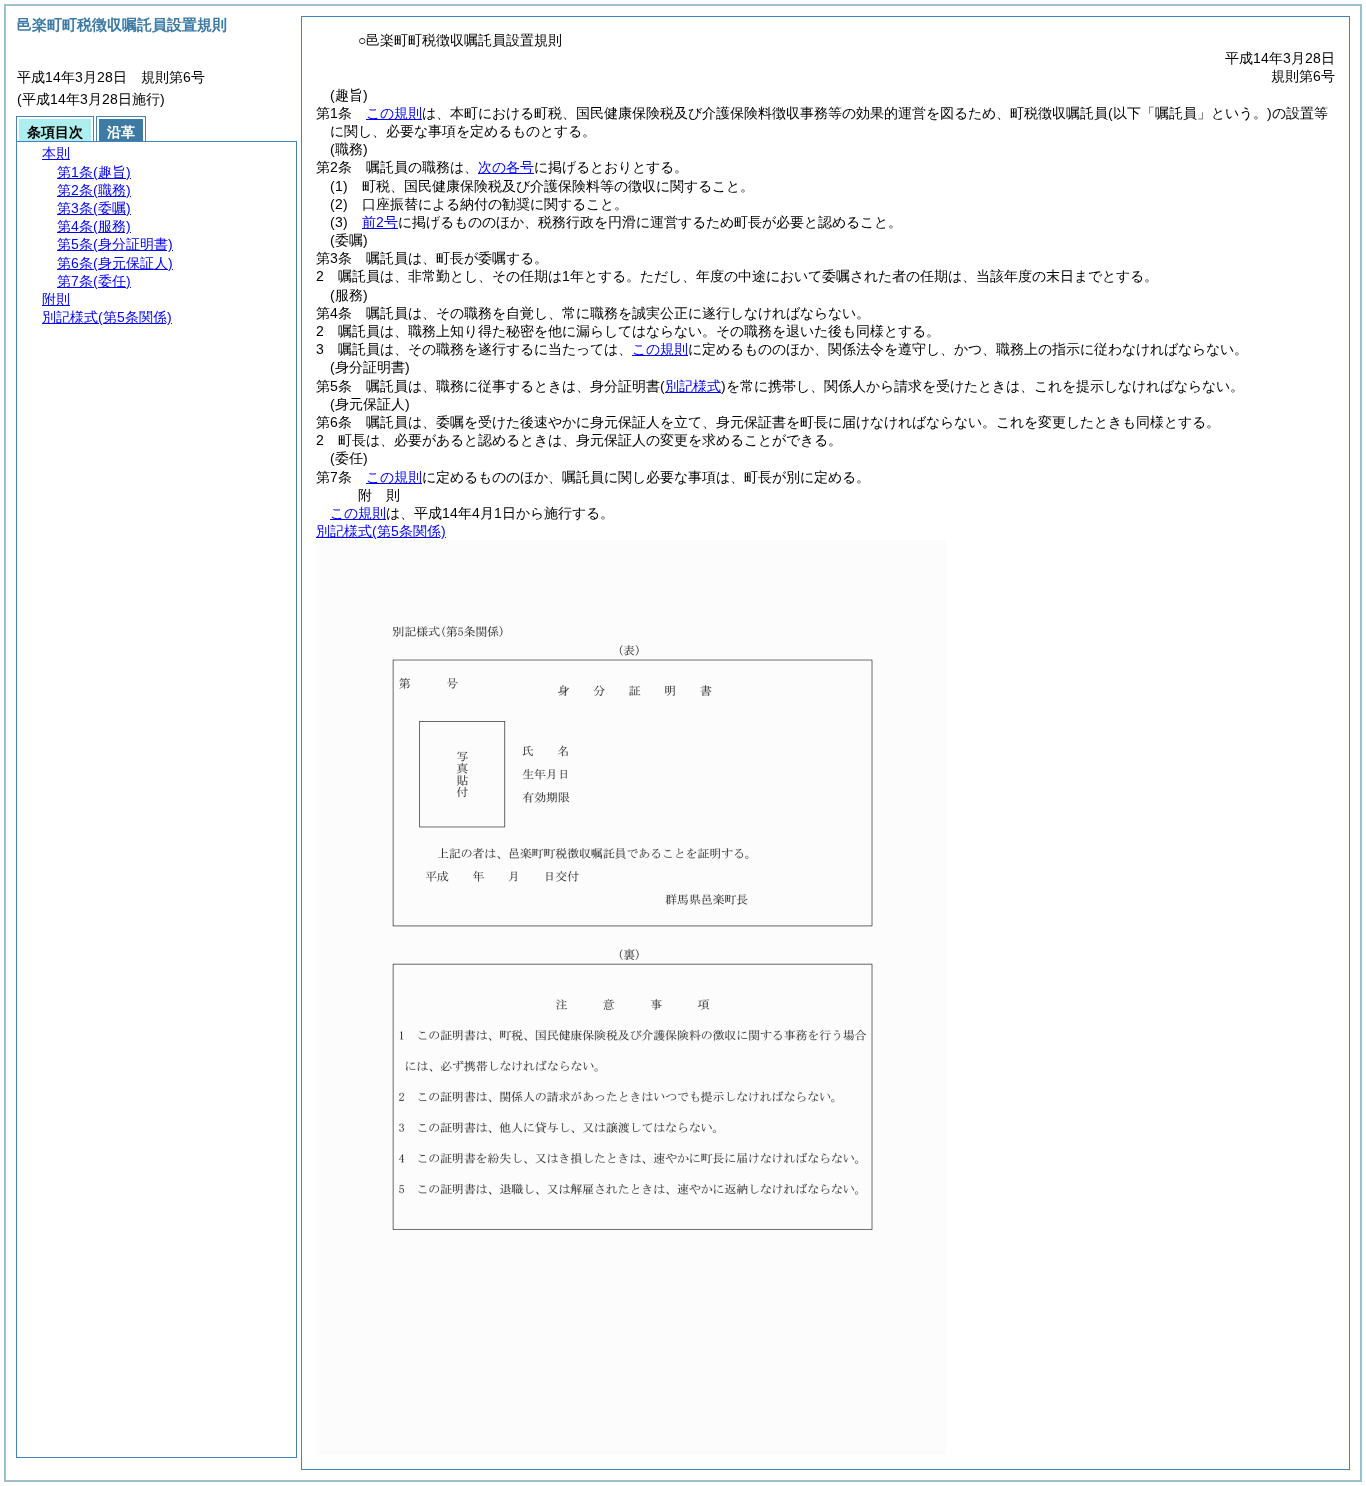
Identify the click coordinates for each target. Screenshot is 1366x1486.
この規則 (394, 113)
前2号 (380, 222)
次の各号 (506, 167)
